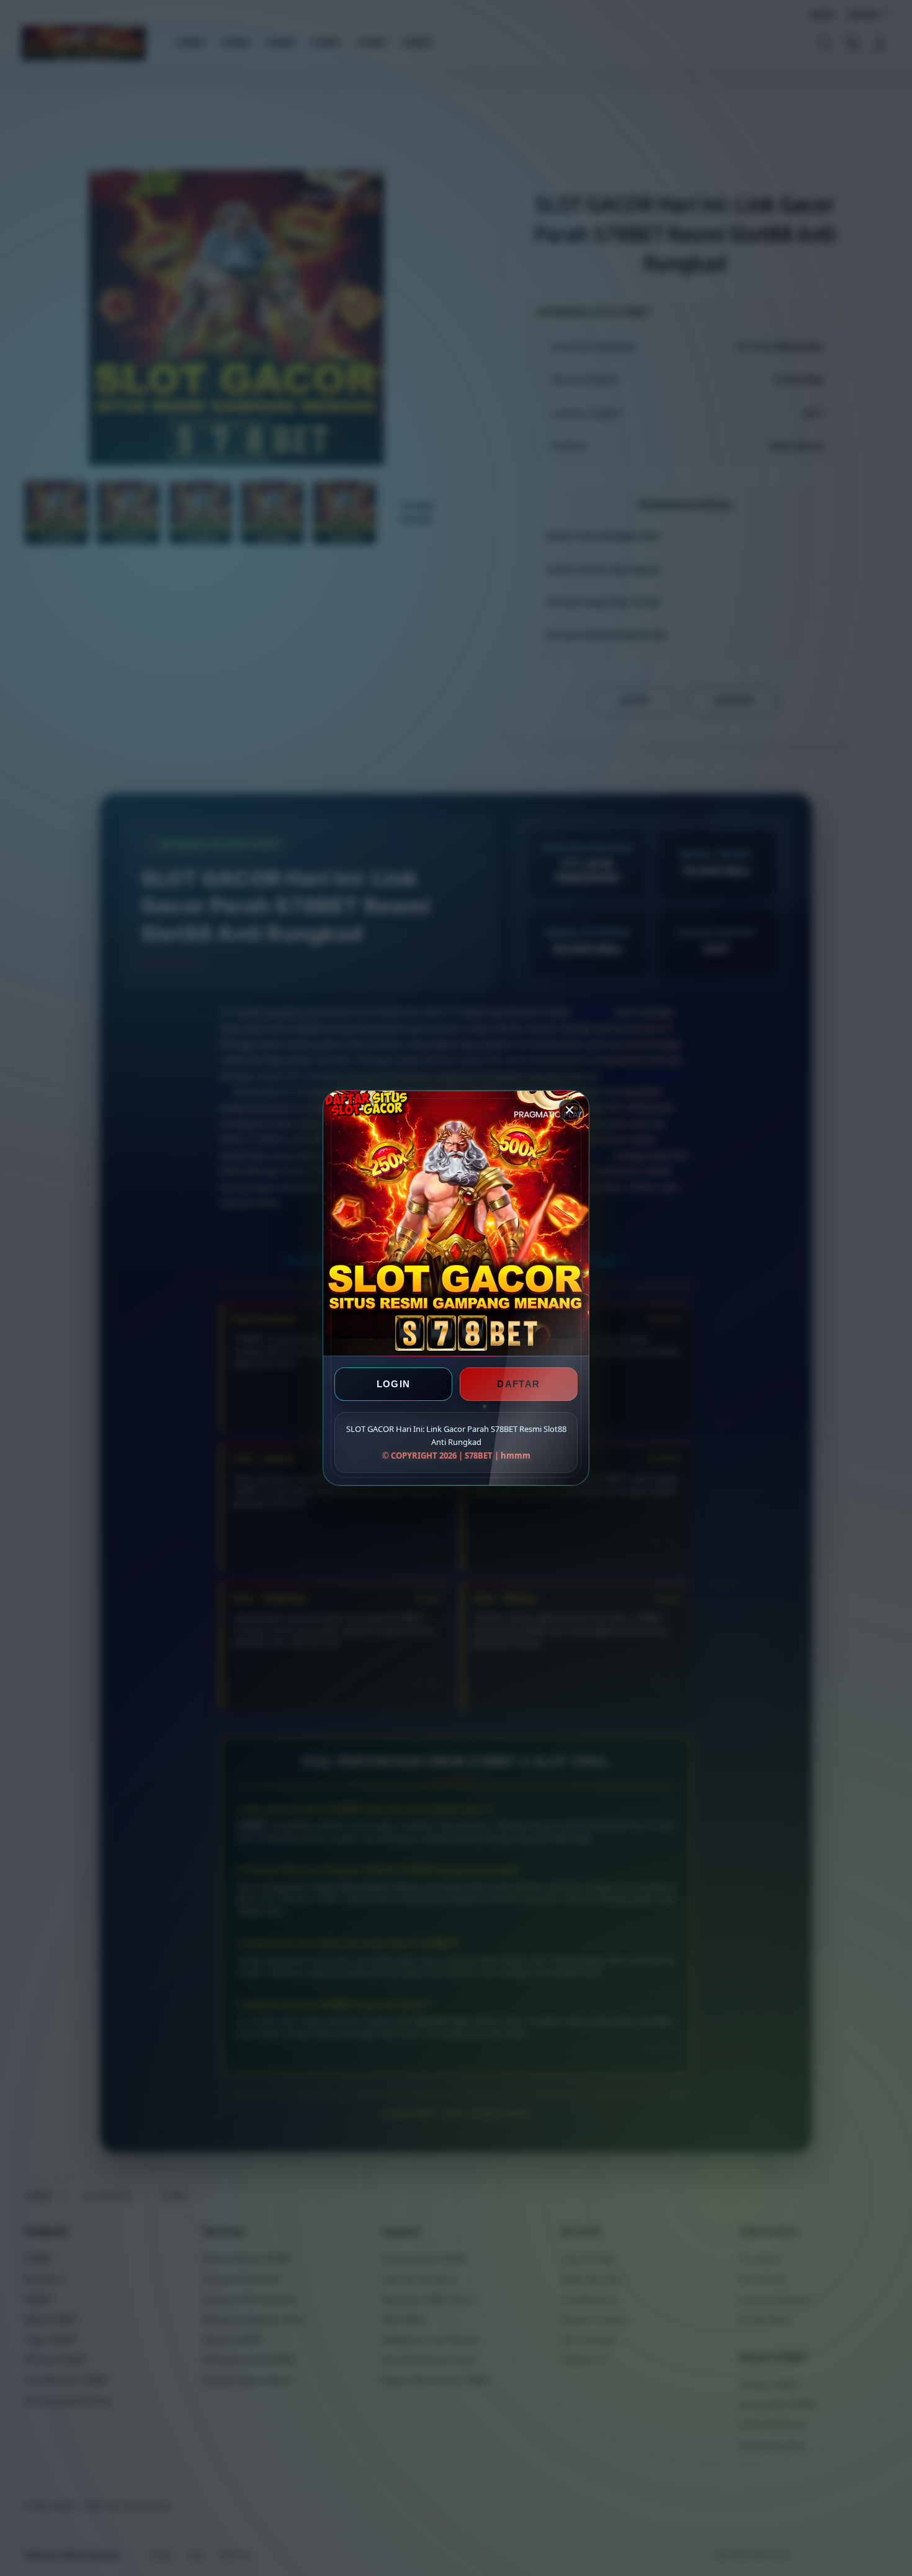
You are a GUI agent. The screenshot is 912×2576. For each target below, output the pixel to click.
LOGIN (394, 1384)
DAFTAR (518, 1384)
